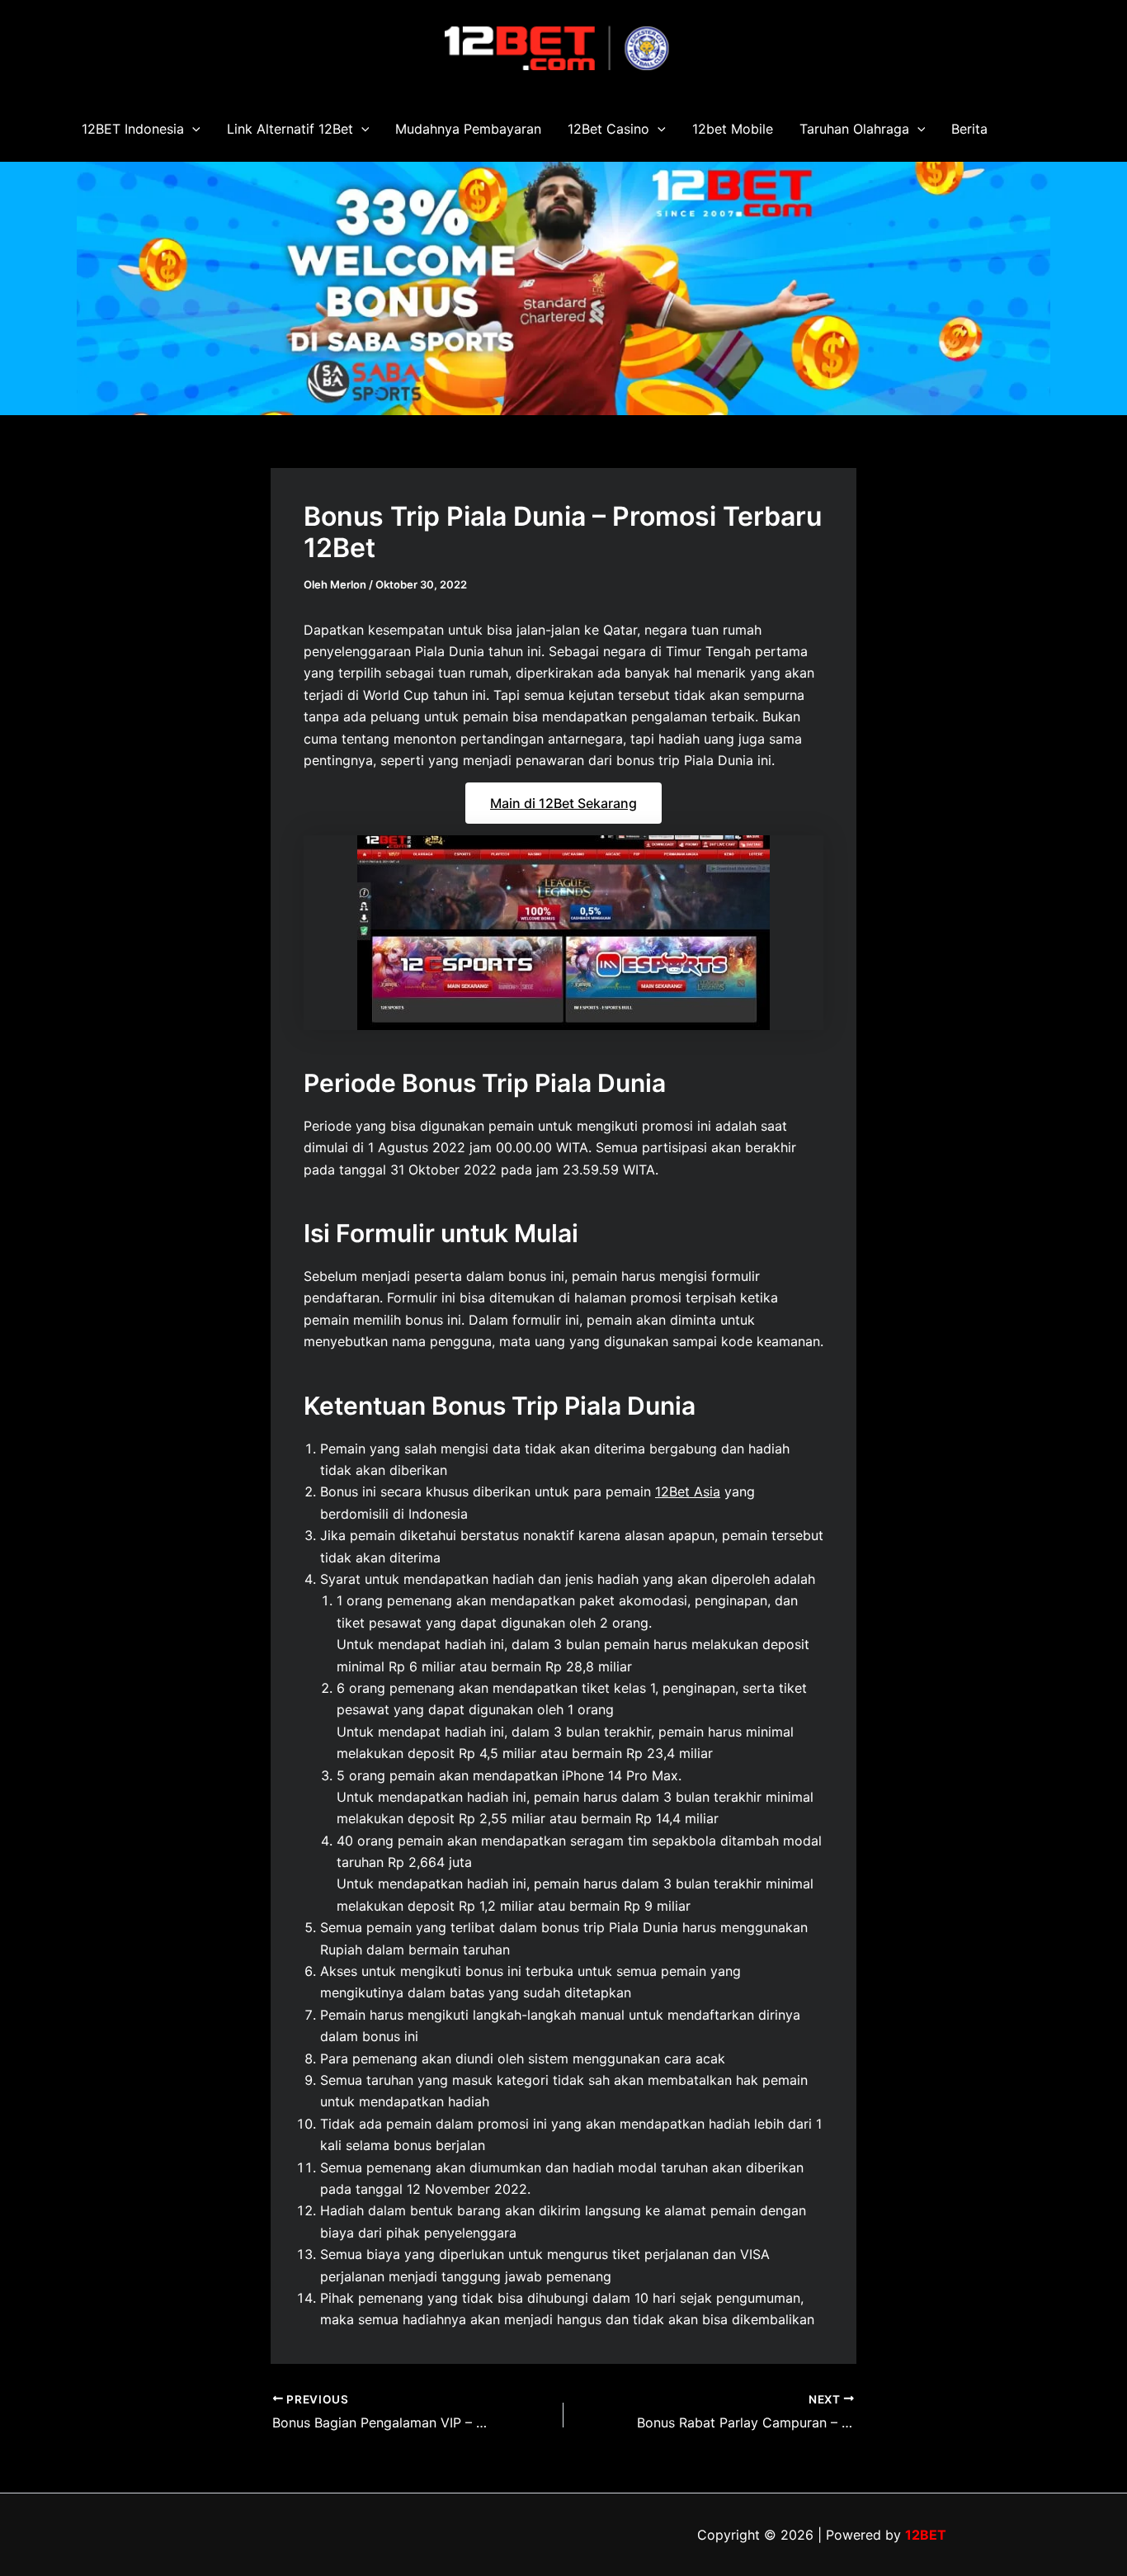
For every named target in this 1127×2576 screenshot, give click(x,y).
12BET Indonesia (133, 129)
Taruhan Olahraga (854, 129)
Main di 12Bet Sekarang (563, 803)
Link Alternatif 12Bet (290, 129)
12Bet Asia (688, 1491)
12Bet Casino (608, 129)
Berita (969, 129)
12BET (926, 2535)
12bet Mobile (733, 129)
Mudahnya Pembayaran (468, 129)
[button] (192, 129)
